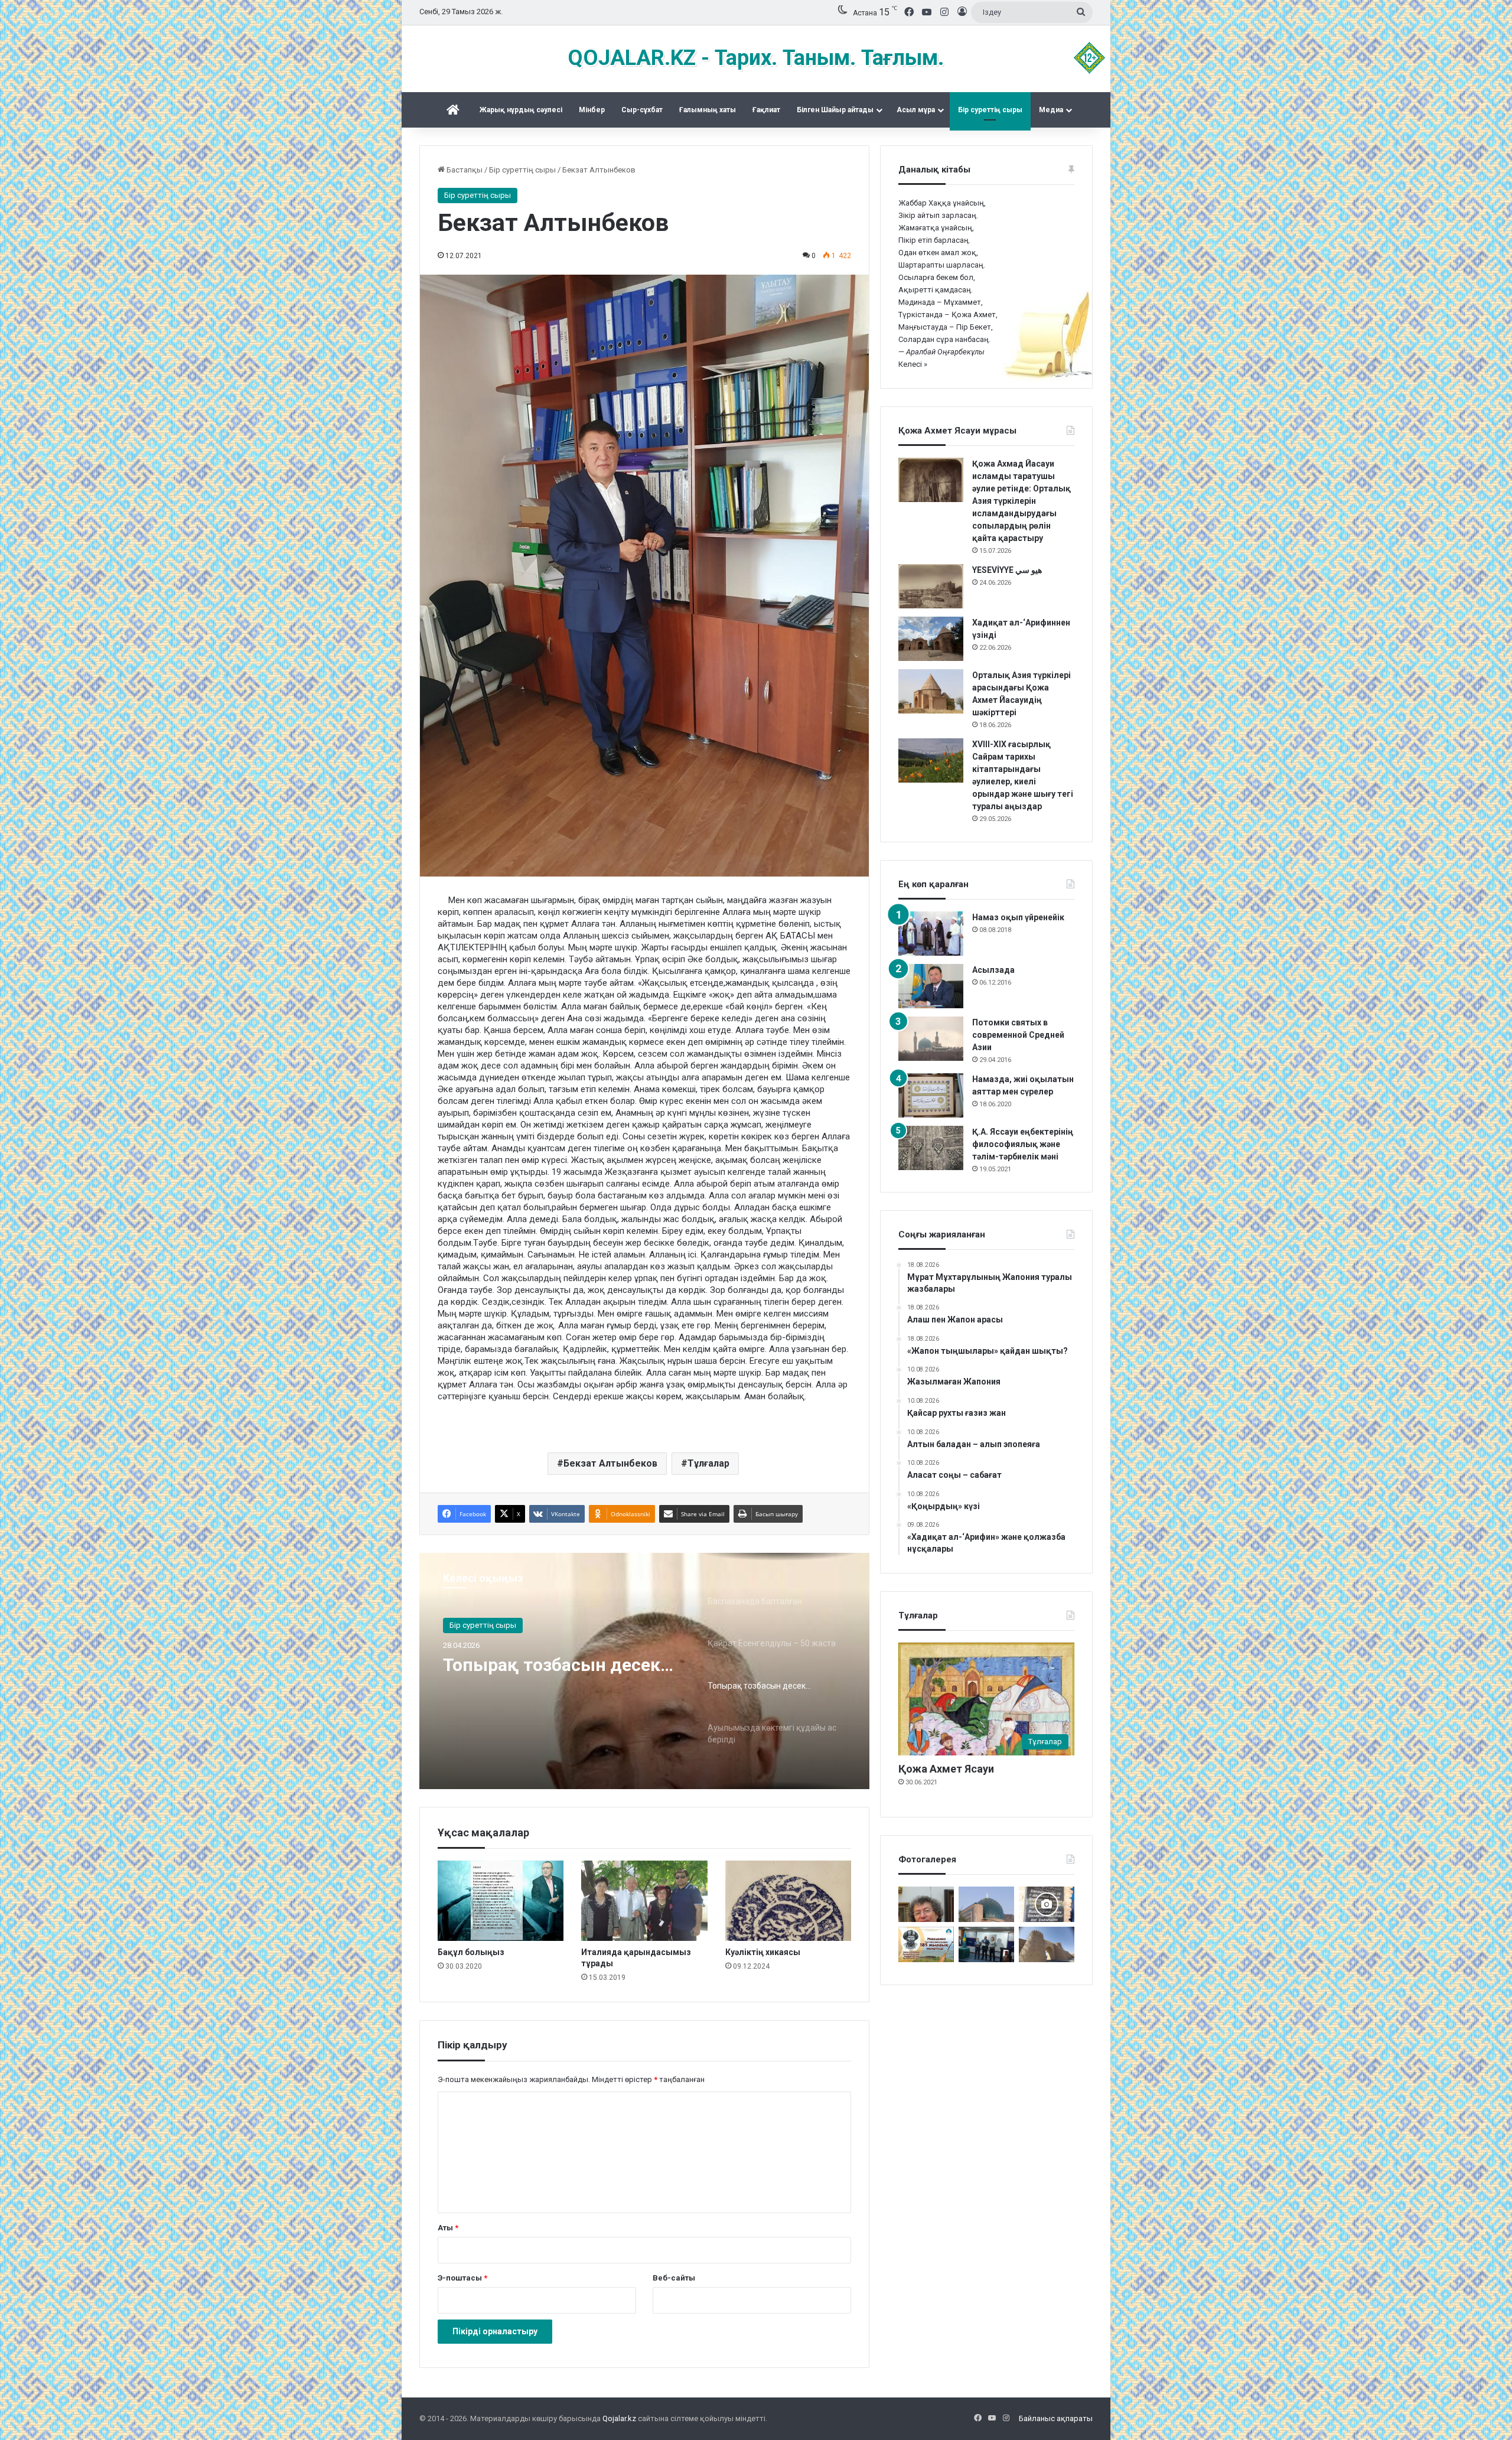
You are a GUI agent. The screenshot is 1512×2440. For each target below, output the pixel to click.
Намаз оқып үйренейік (1018, 917)
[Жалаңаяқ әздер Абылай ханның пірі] (986, 1944)
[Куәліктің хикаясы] (788, 1901)
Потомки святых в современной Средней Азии (1018, 1035)
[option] (644, 1671)
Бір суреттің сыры (990, 110)
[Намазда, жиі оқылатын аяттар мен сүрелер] (931, 1095)
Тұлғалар (708, 1463)
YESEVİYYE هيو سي (1007, 570)
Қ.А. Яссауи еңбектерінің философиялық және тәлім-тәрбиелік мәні (1023, 1144)
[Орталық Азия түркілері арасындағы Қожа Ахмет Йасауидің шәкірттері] (931, 691)
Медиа (1051, 110)
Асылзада (993, 970)
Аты (448, 2228)
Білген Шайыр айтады (835, 110)
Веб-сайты (674, 2278)
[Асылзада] (931, 986)
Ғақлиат (766, 110)
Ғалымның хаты (708, 110)
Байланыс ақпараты (1056, 2418)
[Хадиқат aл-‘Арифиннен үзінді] (931, 639)
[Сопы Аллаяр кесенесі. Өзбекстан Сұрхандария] (986, 1904)
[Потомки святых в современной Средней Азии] (931, 1039)
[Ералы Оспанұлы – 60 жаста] (926, 1904)
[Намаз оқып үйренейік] (931, 934)
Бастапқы (464, 170)
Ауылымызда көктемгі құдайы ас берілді (542, 1675)
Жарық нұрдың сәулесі (521, 110)
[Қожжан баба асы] (1047, 1904)
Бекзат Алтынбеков (610, 1463)
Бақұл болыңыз (471, 1952)
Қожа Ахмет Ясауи (946, 1769)
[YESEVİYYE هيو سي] (931, 586)
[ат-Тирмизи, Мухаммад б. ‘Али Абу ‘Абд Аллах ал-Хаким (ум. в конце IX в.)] (1047, 1944)
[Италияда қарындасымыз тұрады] (644, 1901)
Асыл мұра (916, 110)
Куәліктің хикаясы (763, 1952)
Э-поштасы (462, 2278)
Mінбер (592, 110)
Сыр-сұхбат (642, 110)
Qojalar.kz (619, 2418)
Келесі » (913, 364)
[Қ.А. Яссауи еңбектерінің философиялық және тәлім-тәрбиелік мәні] (931, 1148)
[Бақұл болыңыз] (501, 1901)
